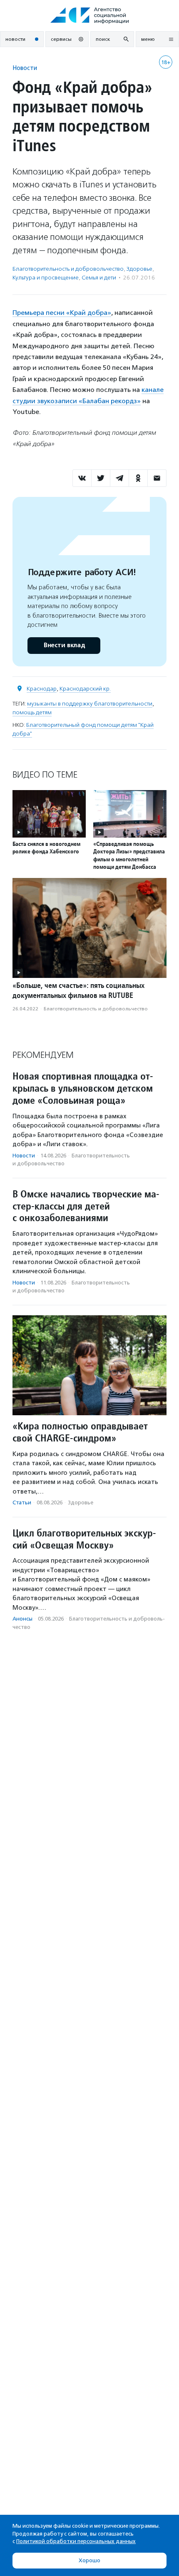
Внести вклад (64, 645)
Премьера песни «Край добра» (62, 313)
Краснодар (42, 689)
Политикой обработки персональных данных (76, 2541)
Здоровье (139, 269)
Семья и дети (99, 278)
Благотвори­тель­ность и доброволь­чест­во (68, 269)
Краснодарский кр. (85, 689)
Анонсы (22, 1619)
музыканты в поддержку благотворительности (90, 704)
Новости (25, 68)
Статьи (22, 1502)
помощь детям (32, 712)
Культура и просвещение (46, 278)
